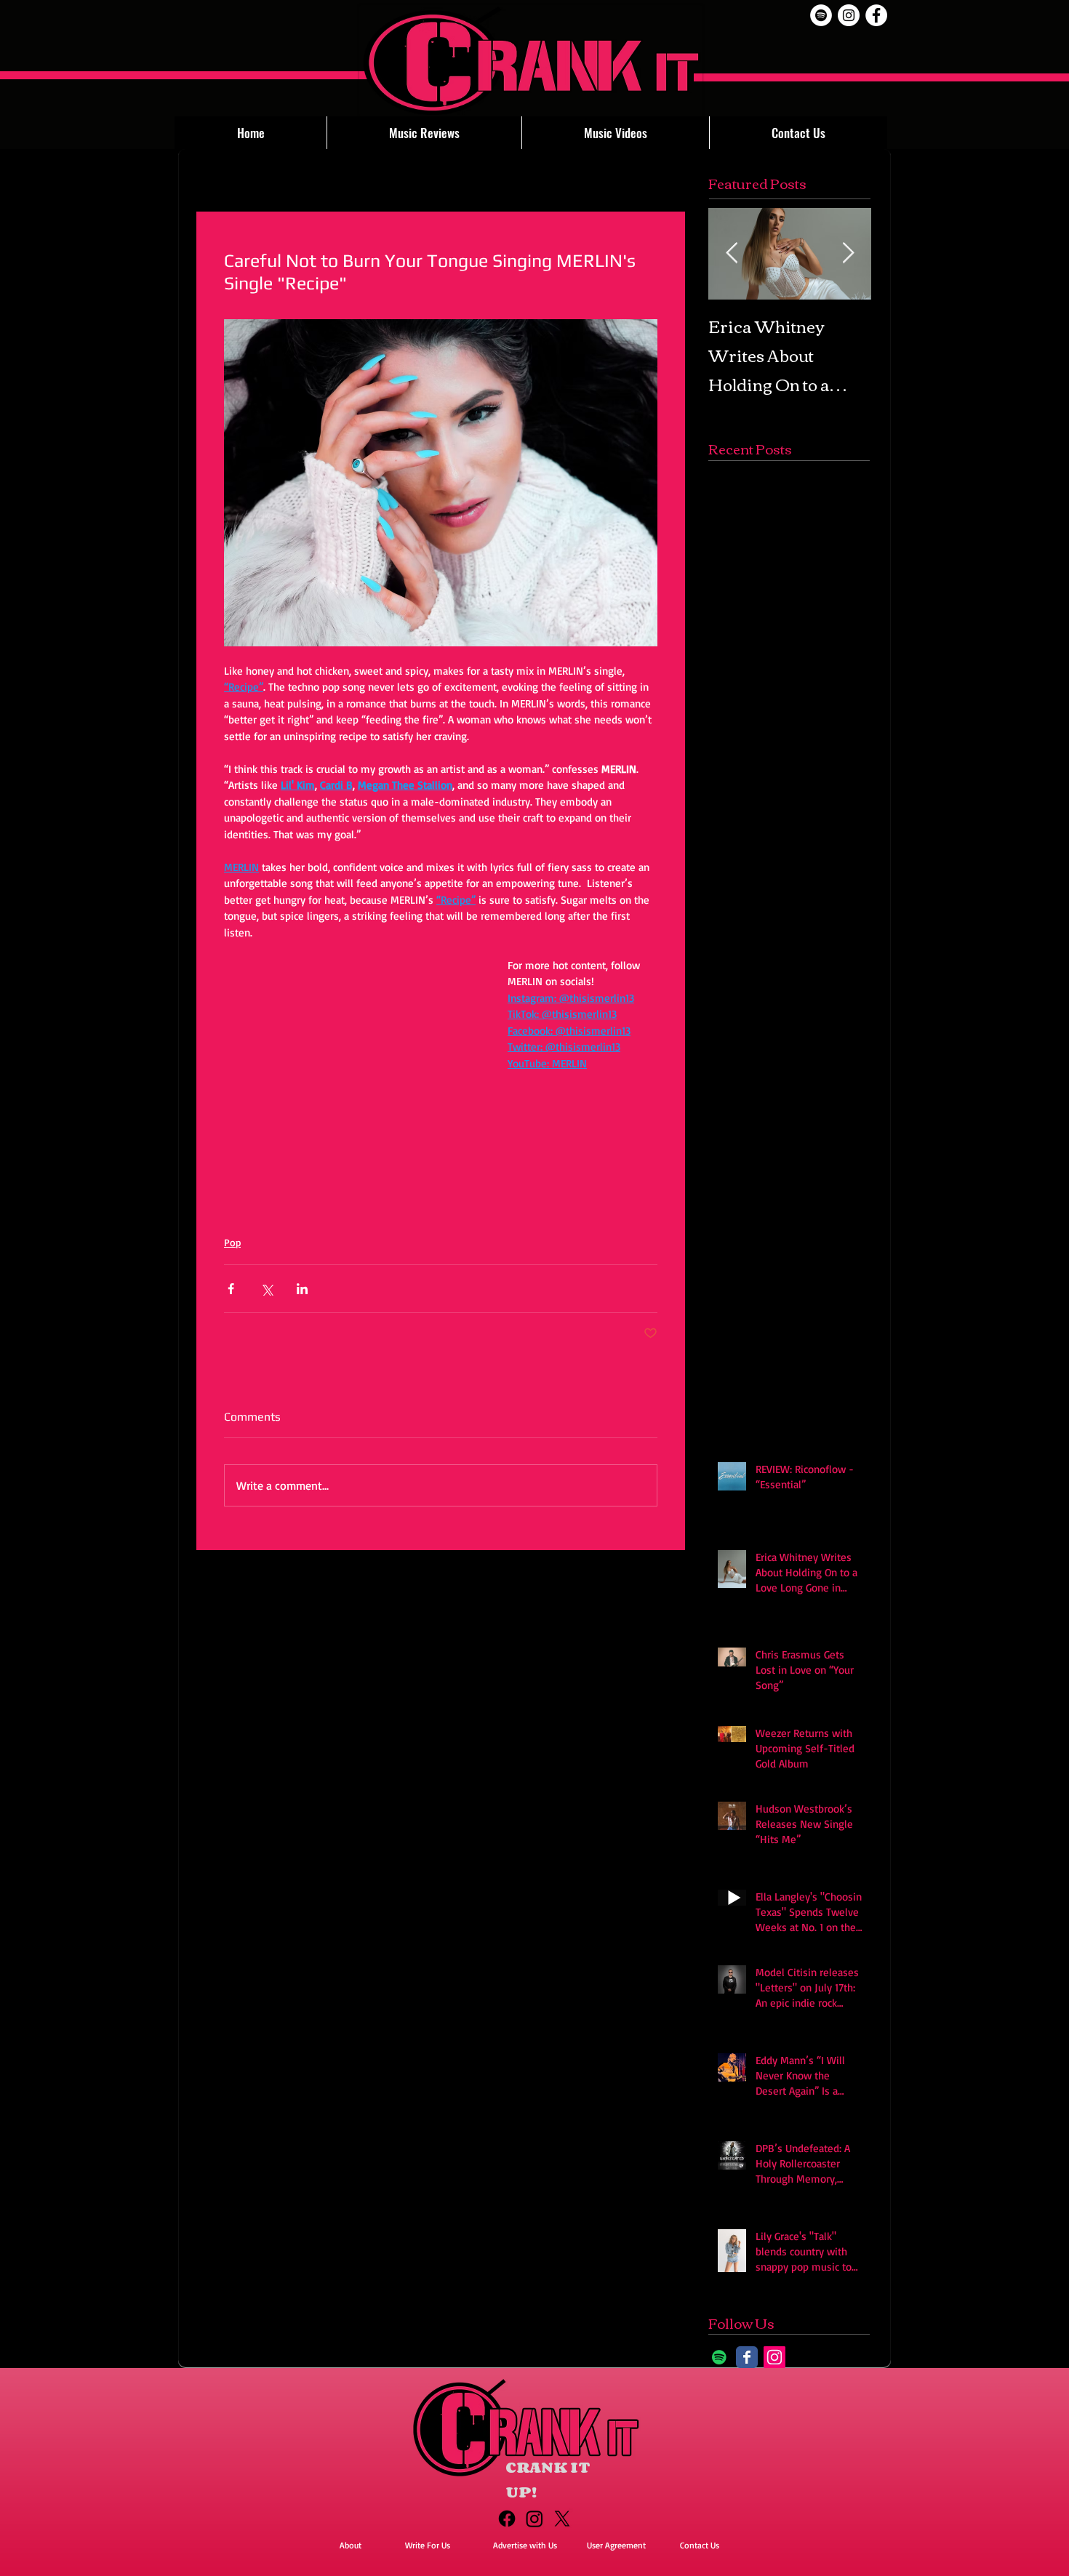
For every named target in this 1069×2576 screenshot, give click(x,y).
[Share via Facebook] (231, 1289)
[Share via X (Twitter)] (267, 1289)
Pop (232, 1242)
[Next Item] (848, 253)
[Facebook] (507, 2519)
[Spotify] (821, 15)
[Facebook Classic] (747, 2357)
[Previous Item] (732, 253)
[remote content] (351, 1080)
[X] (562, 2519)
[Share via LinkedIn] (302, 1289)
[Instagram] (774, 2357)
